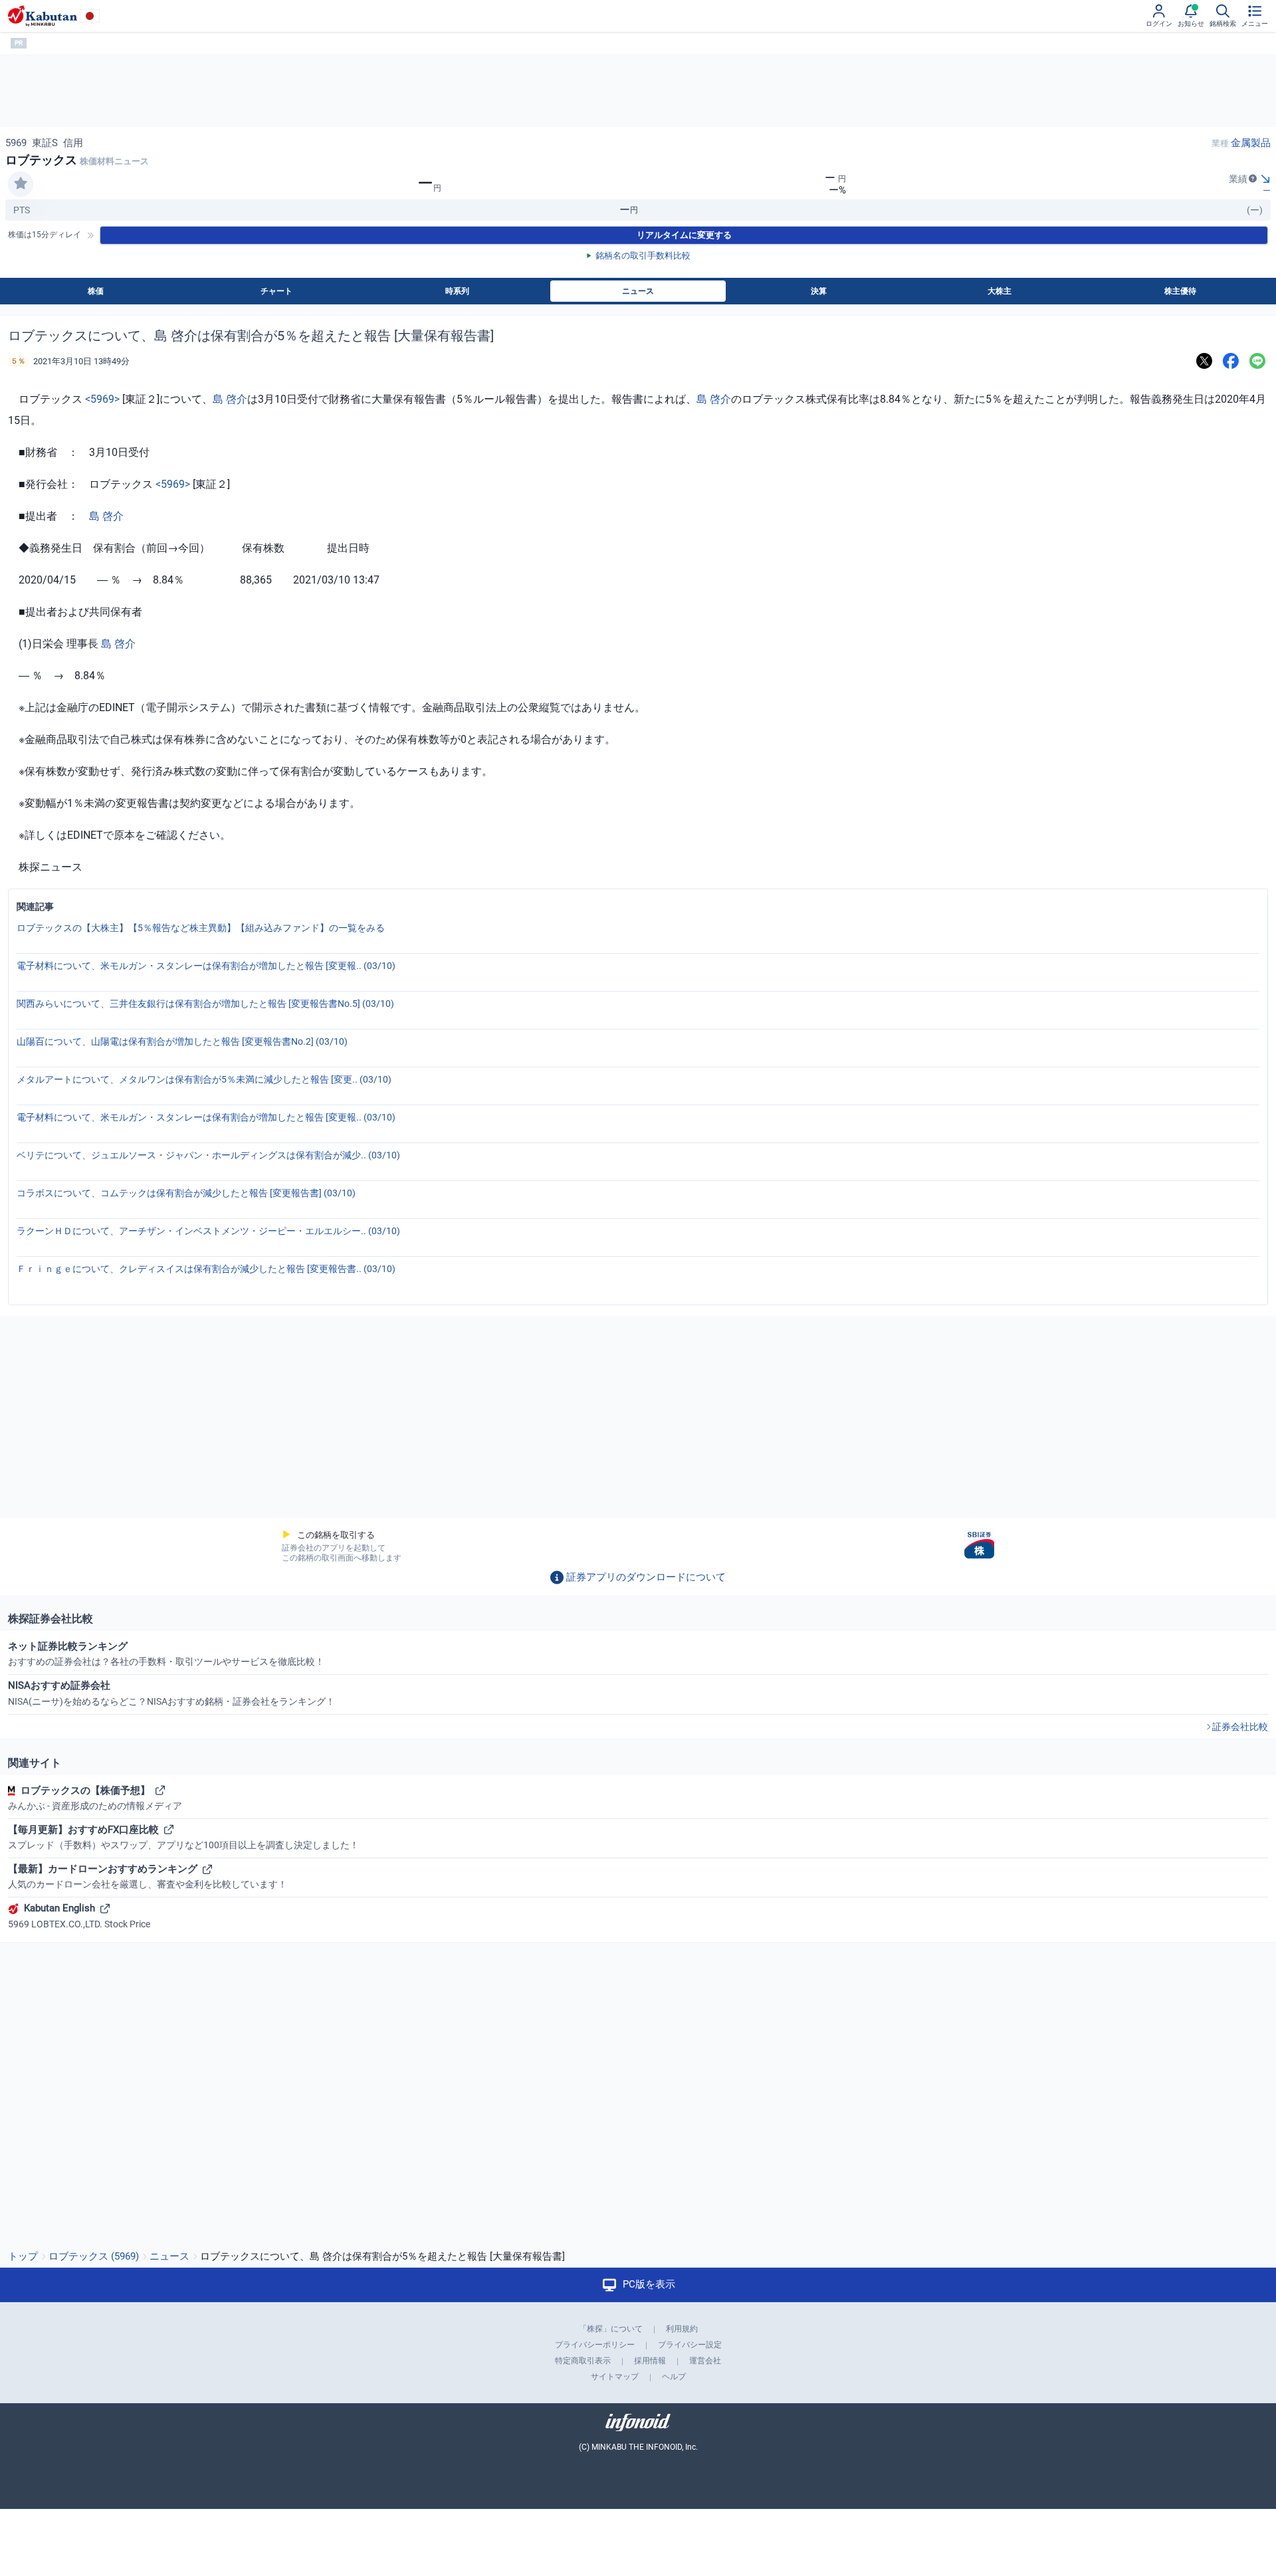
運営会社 (705, 2361)
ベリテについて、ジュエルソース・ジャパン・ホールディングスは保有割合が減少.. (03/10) (208, 1155)
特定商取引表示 (583, 2361)
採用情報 (650, 2361)
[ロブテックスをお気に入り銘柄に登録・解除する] (21, 184)
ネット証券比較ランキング (166, 1654)
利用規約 (682, 2329)
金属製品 (1251, 143)
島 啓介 (230, 399)
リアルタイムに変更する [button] (684, 235)
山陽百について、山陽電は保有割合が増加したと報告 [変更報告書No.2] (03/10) (182, 1041)
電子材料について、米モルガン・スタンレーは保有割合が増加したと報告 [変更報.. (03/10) (206, 966)
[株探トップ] (43, 16)
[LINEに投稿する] (1257, 361)
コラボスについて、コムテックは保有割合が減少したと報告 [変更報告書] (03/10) (186, 1193)
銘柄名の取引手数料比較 (643, 256)
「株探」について (611, 2329)
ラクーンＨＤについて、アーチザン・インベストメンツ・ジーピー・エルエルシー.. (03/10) (208, 1231)
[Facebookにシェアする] (1231, 361)
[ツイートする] (1204, 361)
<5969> (102, 399)
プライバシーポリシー (595, 2345)
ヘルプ (674, 2377)
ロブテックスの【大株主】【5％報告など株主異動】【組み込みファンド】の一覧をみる (201, 928)
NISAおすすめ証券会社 (171, 1693)
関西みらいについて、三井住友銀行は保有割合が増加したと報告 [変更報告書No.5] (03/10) (205, 1004)
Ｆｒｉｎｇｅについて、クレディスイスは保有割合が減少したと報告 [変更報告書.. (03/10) (206, 1269)
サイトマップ (615, 2377)
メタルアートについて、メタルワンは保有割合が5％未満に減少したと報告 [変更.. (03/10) (204, 1079)
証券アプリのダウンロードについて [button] (646, 1577)
